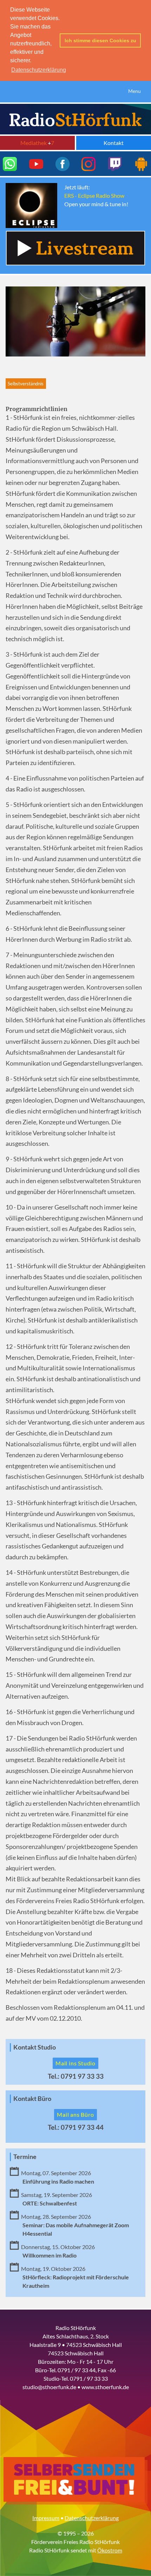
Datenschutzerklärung (92, 2518)
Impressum (46, 2518)
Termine (25, 2157)
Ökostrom (110, 2550)
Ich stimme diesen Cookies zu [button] (100, 40)
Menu (134, 91)
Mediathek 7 (37, 143)
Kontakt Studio (35, 2047)
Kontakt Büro (32, 2099)
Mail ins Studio (75, 2063)
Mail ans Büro (75, 2114)
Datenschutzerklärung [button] (39, 70)
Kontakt (114, 143)
